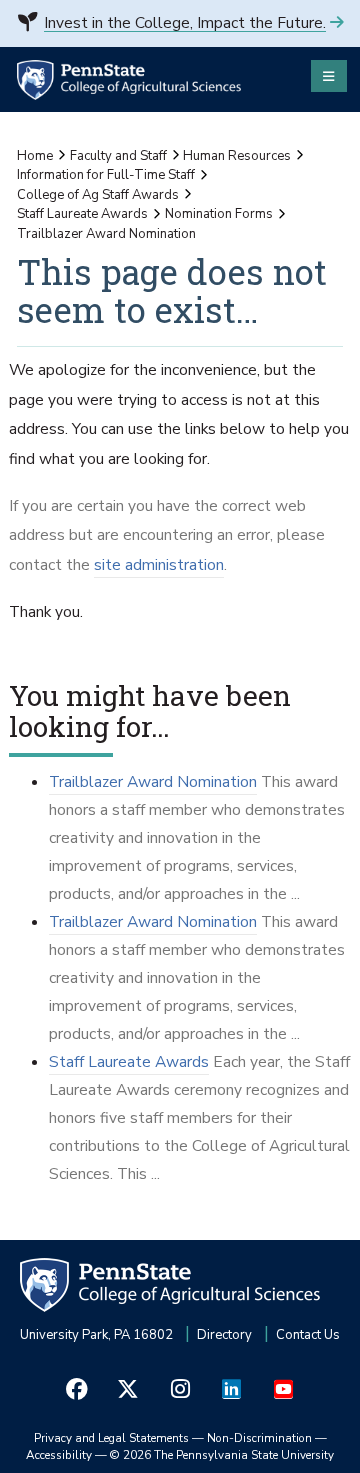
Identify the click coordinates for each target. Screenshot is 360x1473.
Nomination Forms (219, 214)
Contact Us (308, 1335)
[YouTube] (283, 1389)
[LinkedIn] (232, 1389)
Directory (224, 1335)
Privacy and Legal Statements (111, 1438)
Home (35, 156)
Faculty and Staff (118, 156)
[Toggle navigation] (329, 76)
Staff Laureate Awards (82, 214)
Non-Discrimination (259, 1438)
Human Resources (237, 156)
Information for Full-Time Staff (106, 175)
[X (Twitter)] (129, 1389)
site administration (159, 565)
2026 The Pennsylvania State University (222, 1455)
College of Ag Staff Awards (98, 195)
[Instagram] (180, 1389)
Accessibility (59, 1455)
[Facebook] (77, 1389)
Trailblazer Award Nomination (153, 782)
